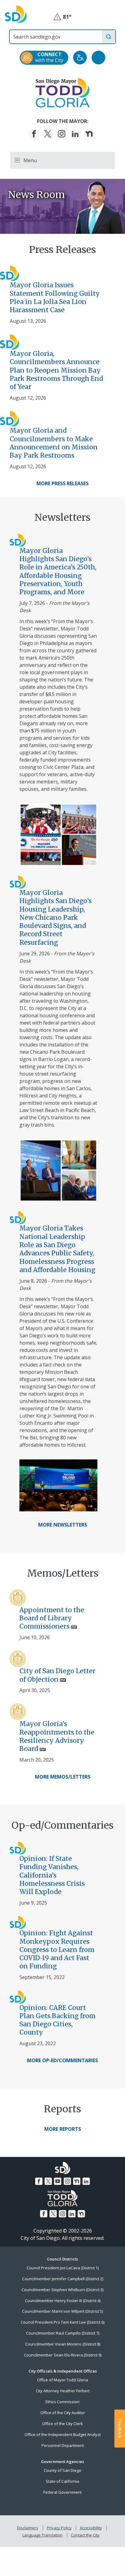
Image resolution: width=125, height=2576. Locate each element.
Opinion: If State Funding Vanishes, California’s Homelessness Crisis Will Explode (52, 1875)
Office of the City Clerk (62, 2424)
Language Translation (42, 2535)
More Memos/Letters (63, 1777)
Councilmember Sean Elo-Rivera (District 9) (63, 2355)
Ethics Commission (62, 2402)
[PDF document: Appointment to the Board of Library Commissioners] (18, 1597)
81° (63, 17)
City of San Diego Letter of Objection (57, 1675)
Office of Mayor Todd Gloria (62, 2380)
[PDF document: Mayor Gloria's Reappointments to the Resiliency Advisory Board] (18, 1711)
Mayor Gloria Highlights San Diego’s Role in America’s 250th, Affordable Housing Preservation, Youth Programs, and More (58, 571)
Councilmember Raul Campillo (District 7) (63, 2333)
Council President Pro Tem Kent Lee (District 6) (62, 2322)
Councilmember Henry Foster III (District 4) (63, 2301)
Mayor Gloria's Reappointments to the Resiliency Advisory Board (57, 1736)
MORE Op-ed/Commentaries (62, 2060)
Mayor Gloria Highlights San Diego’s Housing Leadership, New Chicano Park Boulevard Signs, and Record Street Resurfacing (56, 918)
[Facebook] (34, 134)
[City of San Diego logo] (16, 14)
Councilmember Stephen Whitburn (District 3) (62, 2290)
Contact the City (85, 2535)
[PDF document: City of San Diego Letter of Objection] (18, 1658)
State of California (62, 2481)
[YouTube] (58, 2181)
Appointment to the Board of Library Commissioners (52, 1618)
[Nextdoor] (89, 134)
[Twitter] (48, 134)
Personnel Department (63, 2445)
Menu (29, 160)
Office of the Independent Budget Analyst (63, 2434)
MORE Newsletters (63, 1525)
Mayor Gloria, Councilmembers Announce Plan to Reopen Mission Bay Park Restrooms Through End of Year (56, 370)
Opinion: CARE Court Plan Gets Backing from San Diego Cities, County (57, 2020)
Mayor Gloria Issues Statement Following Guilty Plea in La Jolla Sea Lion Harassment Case (55, 297)
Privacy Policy (59, 2528)
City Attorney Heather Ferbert (63, 2391)
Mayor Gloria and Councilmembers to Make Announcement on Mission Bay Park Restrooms (54, 443)
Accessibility (91, 2528)
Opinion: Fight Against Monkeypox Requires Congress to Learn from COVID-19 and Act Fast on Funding (57, 1950)
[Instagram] (62, 134)
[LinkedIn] (75, 134)
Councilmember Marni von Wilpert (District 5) (62, 2311)
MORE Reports (63, 2129)
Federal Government (62, 2492)
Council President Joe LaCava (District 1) (63, 2268)
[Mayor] (63, 92)
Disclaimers (28, 2528)
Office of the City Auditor (63, 2413)
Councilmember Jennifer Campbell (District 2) (63, 2279)
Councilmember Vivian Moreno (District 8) (63, 2344)
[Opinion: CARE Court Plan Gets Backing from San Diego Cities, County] (18, 1997)
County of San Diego (62, 2470)
